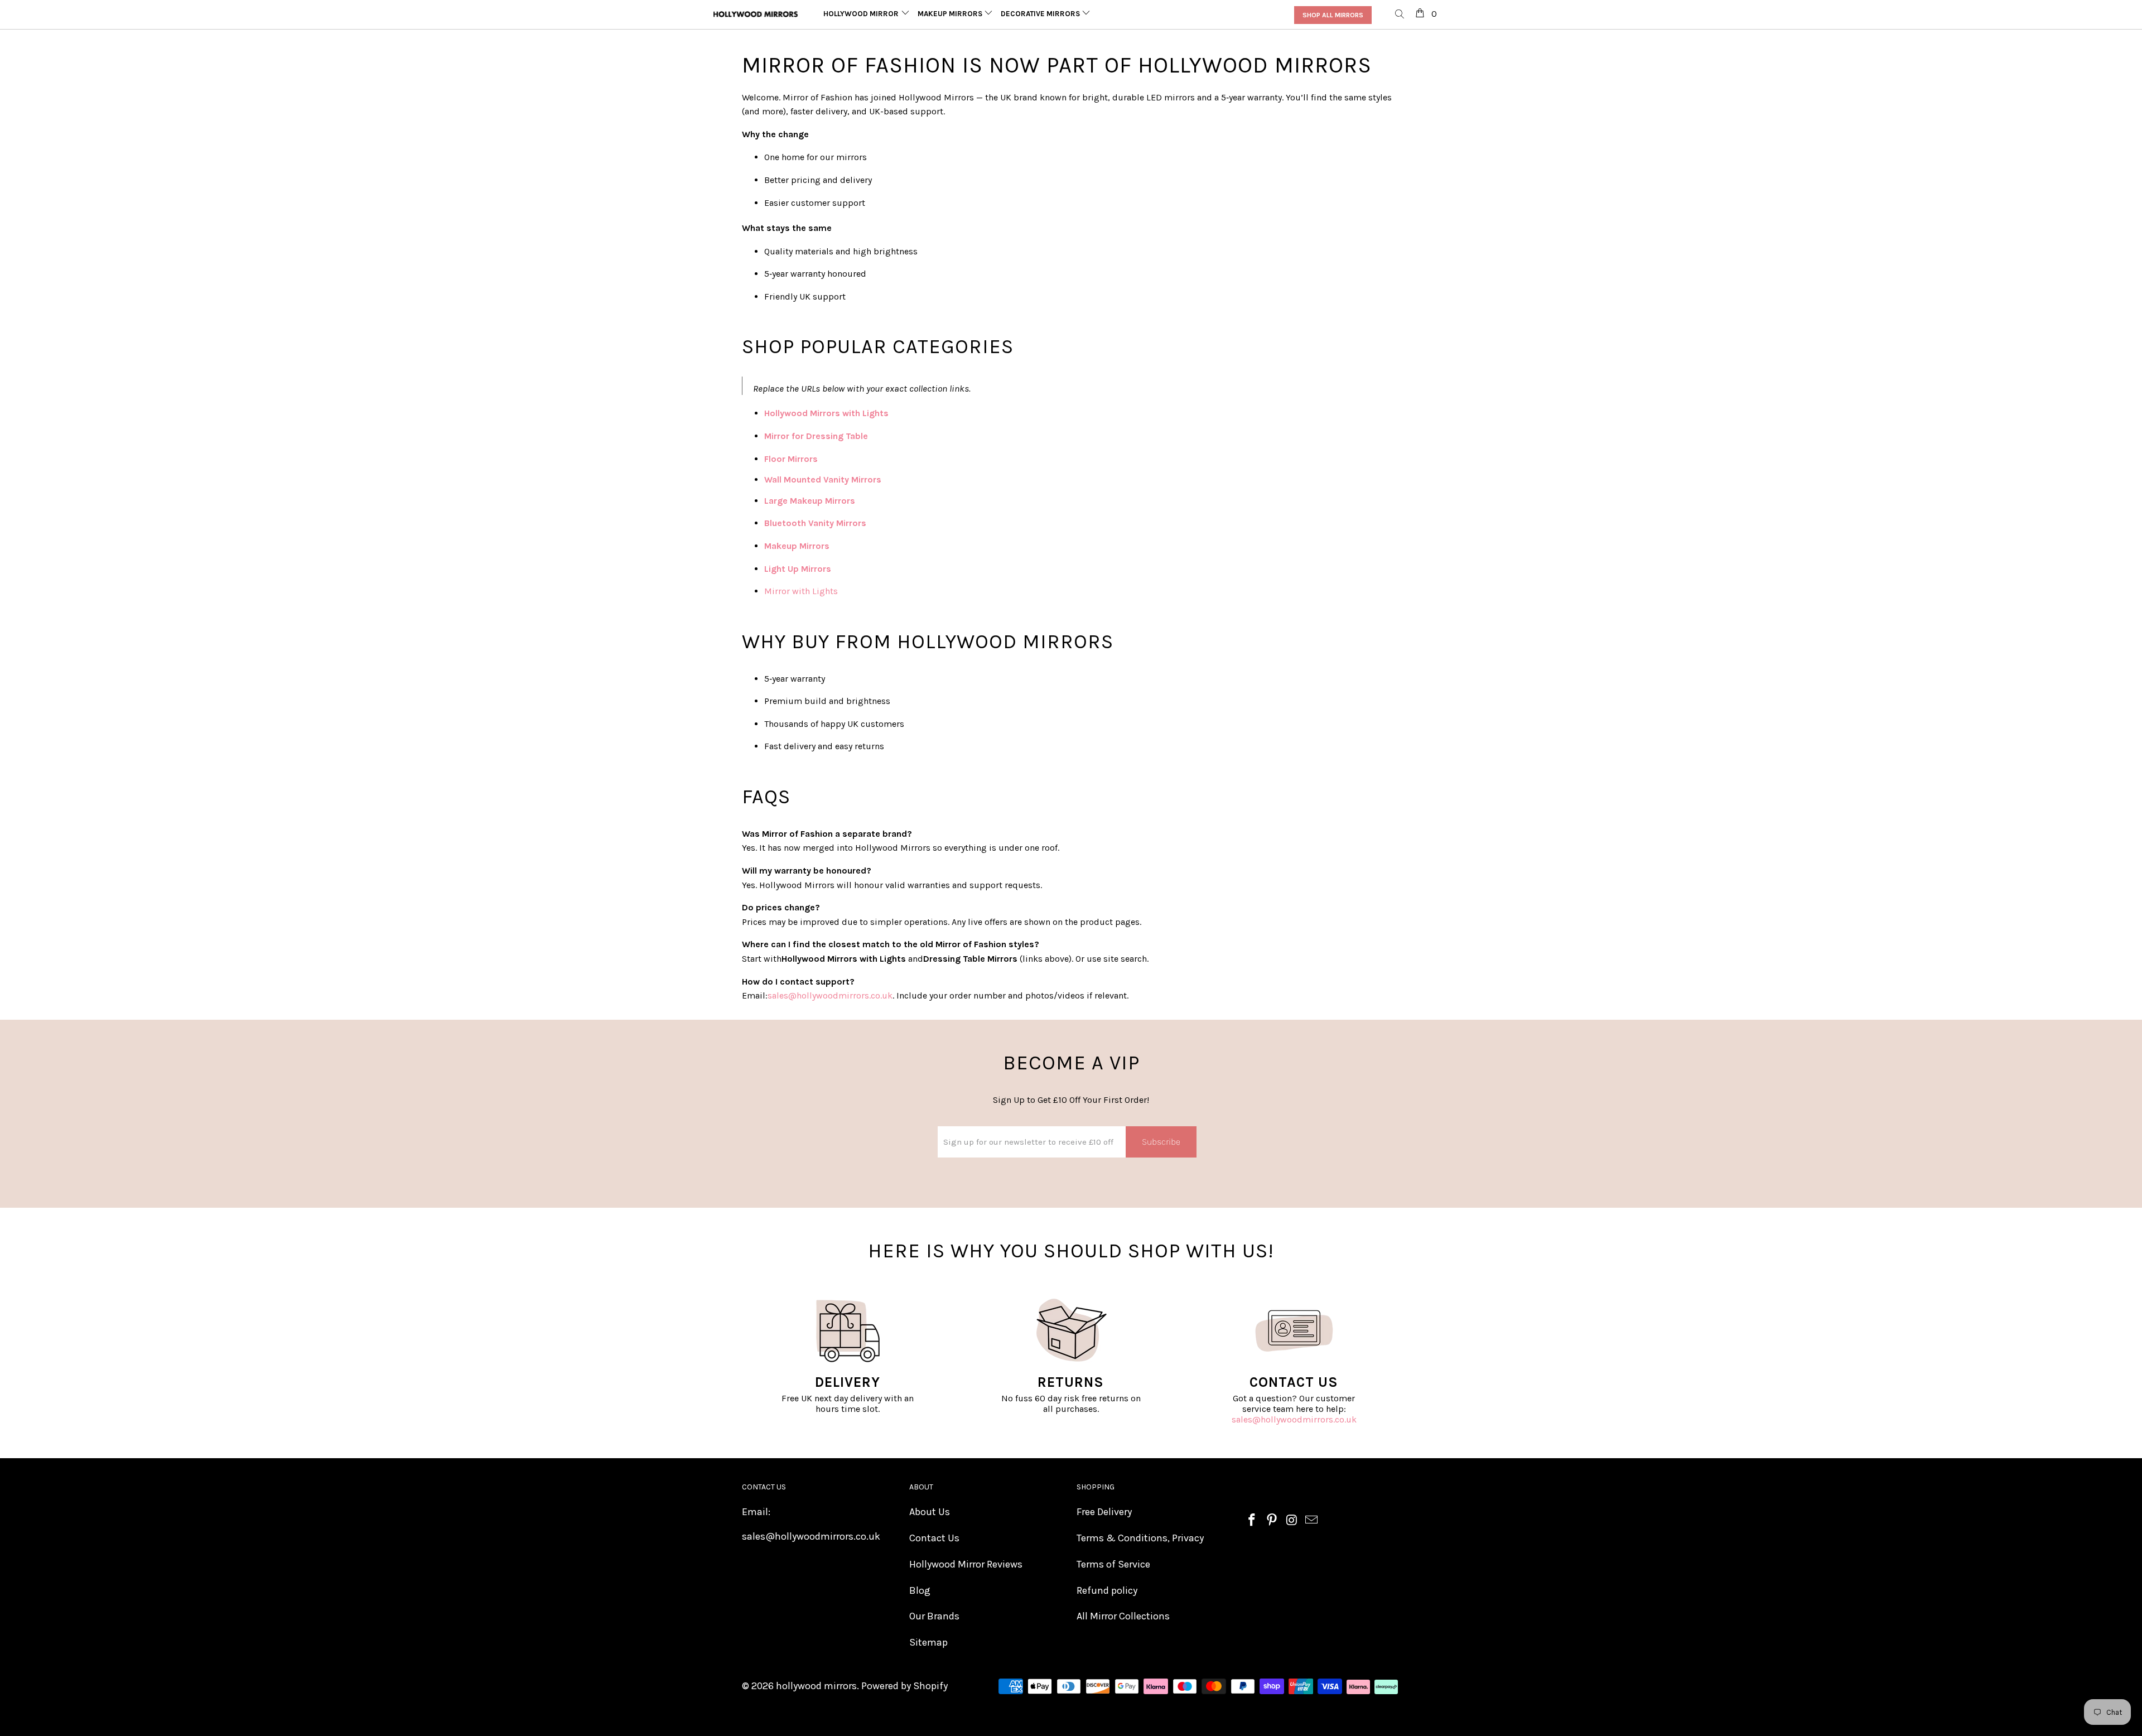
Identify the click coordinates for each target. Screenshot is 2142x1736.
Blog (920, 1590)
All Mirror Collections (1123, 1616)
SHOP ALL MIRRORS (1333, 15)
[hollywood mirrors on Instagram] (1292, 1521)
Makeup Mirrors (951, 14)
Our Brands (934, 1616)
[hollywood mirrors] (756, 14)
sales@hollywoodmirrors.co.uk (1294, 1419)
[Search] (1400, 15)
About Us (930, 1512)
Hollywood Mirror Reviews (966, 1564)
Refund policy (1107, 1590)
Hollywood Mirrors (864, 14)
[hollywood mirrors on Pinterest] (1272, 1521)
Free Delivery (1104, 1512)
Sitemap (928, 1642)
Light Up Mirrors (798, 569)
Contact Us (934, 1538)
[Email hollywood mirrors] (1312, 1521)
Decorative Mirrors (1041, 14)
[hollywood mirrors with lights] (890, 413)
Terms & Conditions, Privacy (1140, 1538)
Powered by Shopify (904, 1686)
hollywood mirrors (816, 1686)
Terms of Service (1113, 1564)
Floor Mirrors (791, 459)
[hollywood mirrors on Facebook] (1252, 1521)
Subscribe (1161, 1142)
